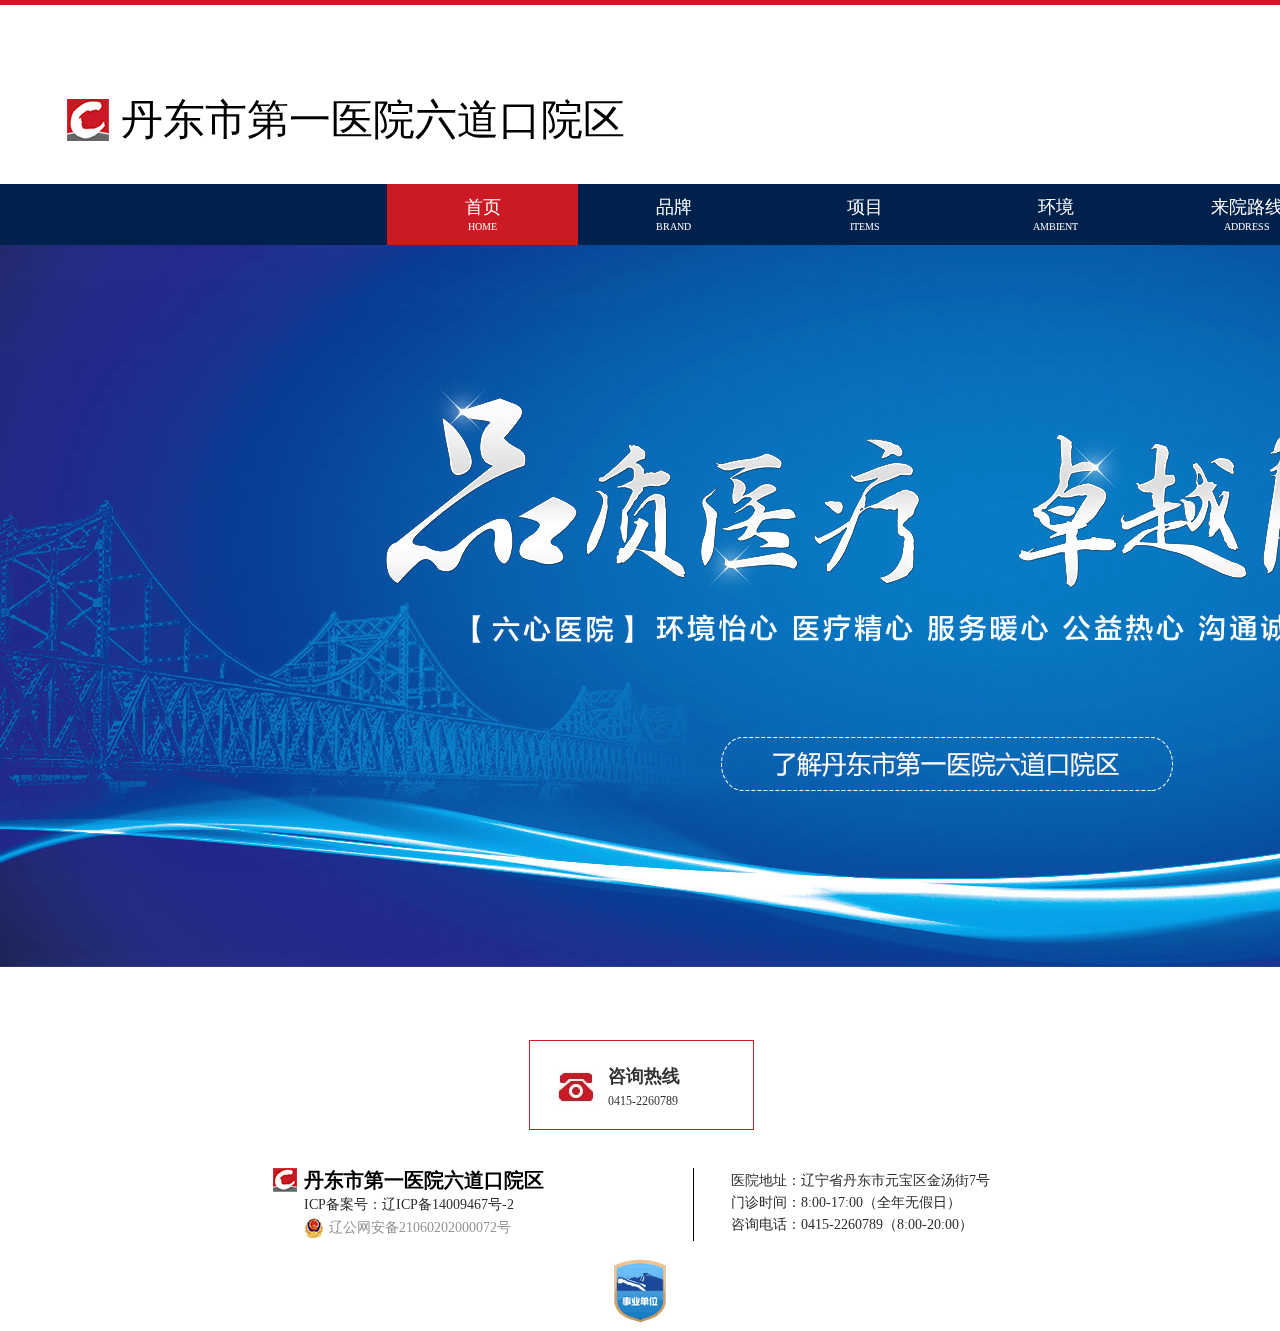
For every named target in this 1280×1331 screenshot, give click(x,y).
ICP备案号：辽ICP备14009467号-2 (409, 1204)
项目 (865, 214)
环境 (1055, 214)
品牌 (674, 214)
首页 (483, 214)
